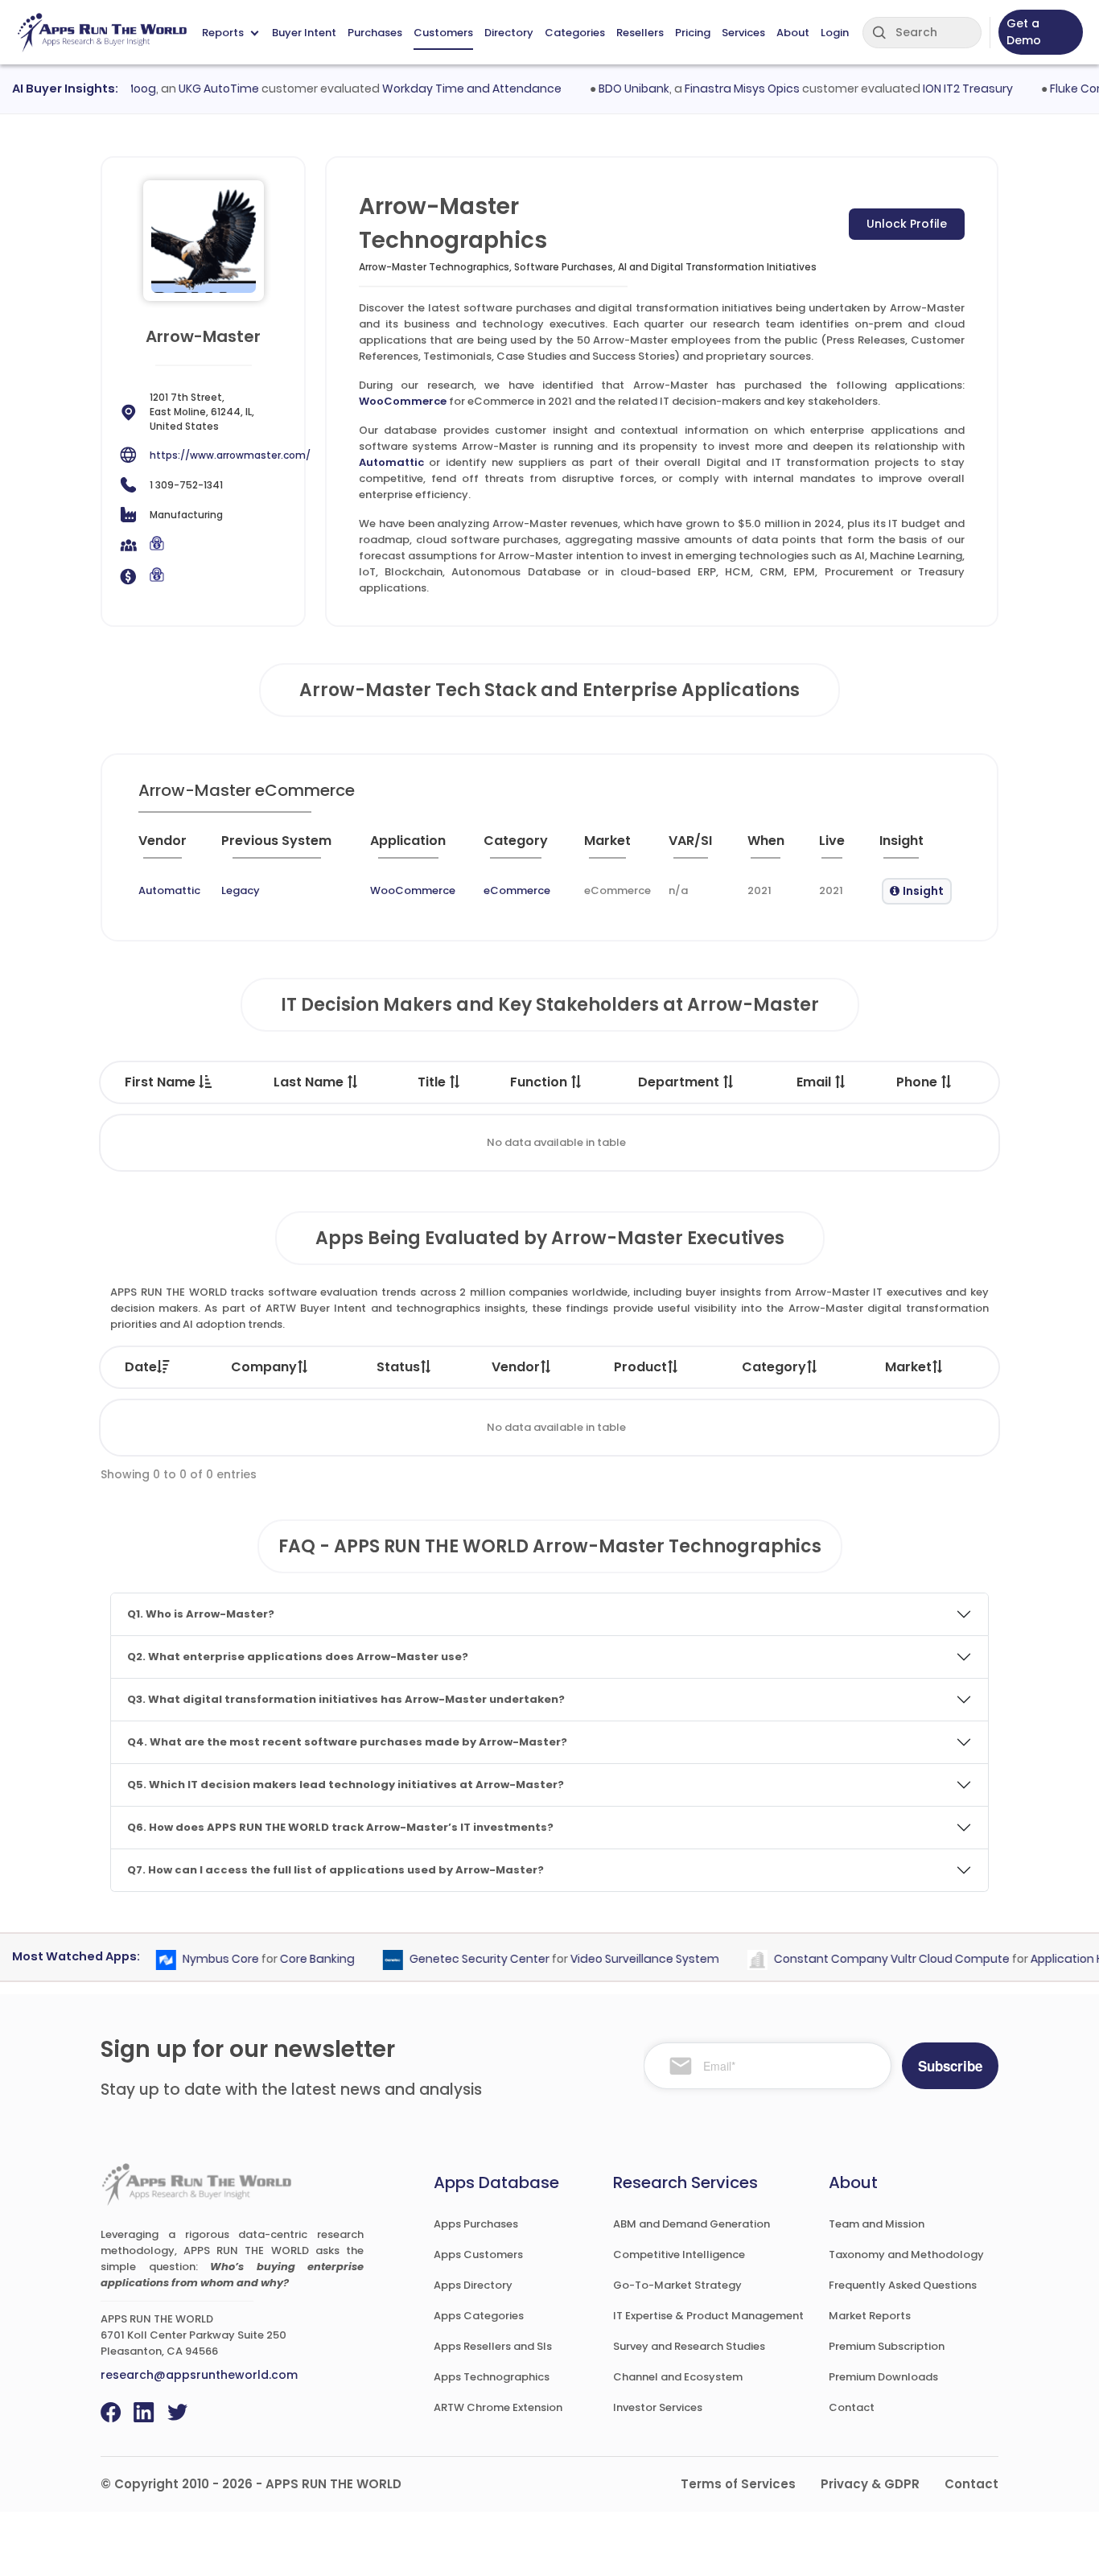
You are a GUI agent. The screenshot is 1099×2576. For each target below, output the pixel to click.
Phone (918, 1082)
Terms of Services (738, 2484)
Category (774, 1367)
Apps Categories (479, 2316)
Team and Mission (877, 2224)
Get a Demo (1024, 32)
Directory (509, 33)
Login (835, 33)
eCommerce (517, 890)
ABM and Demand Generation (692, 2224)
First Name (162, 1082)
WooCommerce (403, 401)
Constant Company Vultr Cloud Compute (868, 1959)
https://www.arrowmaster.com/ (230, 455)
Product (640, 1367)
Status (398, 1367)
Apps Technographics (492, 2377)
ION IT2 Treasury (943, 89)
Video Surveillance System (621, 1959)
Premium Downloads (883, 2377)
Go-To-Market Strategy (677, 2285)
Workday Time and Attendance (447, 89)
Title (433, 1082)
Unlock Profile (907, 224)
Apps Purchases (476, 2224)
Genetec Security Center (455, 1959)
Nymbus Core (197, 1959)
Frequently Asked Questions (903, 2285)
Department (680, 1082)
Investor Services (658, 2407)
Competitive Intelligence (679, 2255)
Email (815, 1082)
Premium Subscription (887, 2346)
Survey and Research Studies (689, 2346)
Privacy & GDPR (870, 2484)
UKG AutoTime (194, 89)
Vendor (516, 1367)
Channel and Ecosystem (678, 2377)
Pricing (693, 33)
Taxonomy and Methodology (906, 2255)
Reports (223, 33)
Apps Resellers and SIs (493, 2346)
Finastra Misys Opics (717, 89)
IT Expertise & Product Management (708, 2316)
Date (141, 1367)
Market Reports (870, 2316)
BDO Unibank (609, 89)
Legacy (241, 890)
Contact (852, 2407)
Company (264, 1367)
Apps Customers (478, 2255)
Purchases (375, 33)
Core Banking (293, 1959)
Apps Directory (473, 2285)
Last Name (310, 1082)
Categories (575, 33)
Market (908, 1367)
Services (743, 33)
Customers (443, 33)
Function (540, 1082)
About (793, 33)
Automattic (391, 462)
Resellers (640, 33)
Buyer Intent (304, 33)
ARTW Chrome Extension (498, 2407)
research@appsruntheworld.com (199, 2375)
